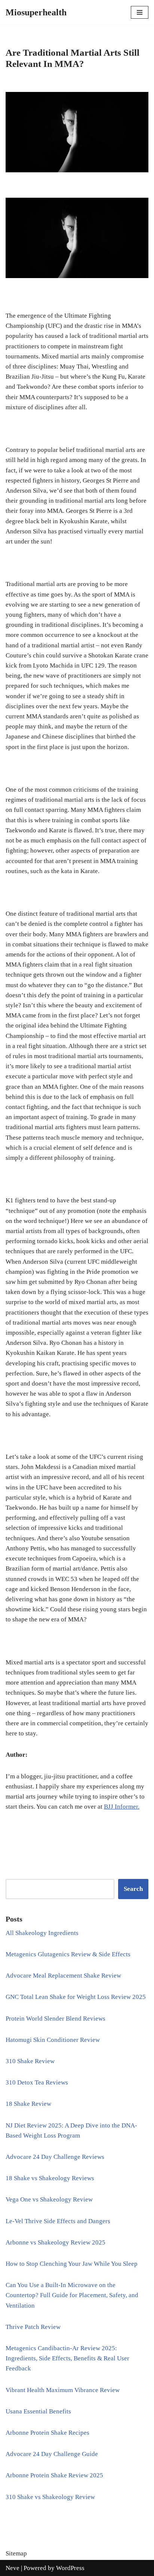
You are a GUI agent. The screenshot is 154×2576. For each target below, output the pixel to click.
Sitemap (16, 2553)
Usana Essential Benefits (38, 2411)
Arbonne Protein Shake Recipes (47, 2433)
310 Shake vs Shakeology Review (50, 2497)
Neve (13, 2568)
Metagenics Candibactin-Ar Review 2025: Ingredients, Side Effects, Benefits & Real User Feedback (67, 2358)
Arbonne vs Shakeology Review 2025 (56, 2242)
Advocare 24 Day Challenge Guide (52, 2454)
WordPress (70, 2568)
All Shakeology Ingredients (42, 1933)
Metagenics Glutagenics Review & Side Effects (68, 1954)
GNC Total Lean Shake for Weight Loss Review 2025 (76, 1997)
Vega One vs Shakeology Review (49, 2199)
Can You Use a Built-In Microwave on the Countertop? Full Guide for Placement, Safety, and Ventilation (72, 2295)
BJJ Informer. (122, 1807)
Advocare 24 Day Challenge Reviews (55, 2157)
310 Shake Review (30, 2061)
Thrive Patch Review (33, 2327)
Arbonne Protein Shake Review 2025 (54, 2475)
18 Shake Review (28, 2104)
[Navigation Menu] (140, 12)
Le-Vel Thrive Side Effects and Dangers (58, 2221)
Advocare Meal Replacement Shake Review (63, 1976)
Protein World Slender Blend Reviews (56, 2019)
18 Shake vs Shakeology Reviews (50, 2178)
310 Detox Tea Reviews (37, 2082)
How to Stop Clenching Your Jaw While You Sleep (72, 2264)
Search (133, 1889)
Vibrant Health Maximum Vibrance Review (63, 2390)
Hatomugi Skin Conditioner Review (53, 2040)
